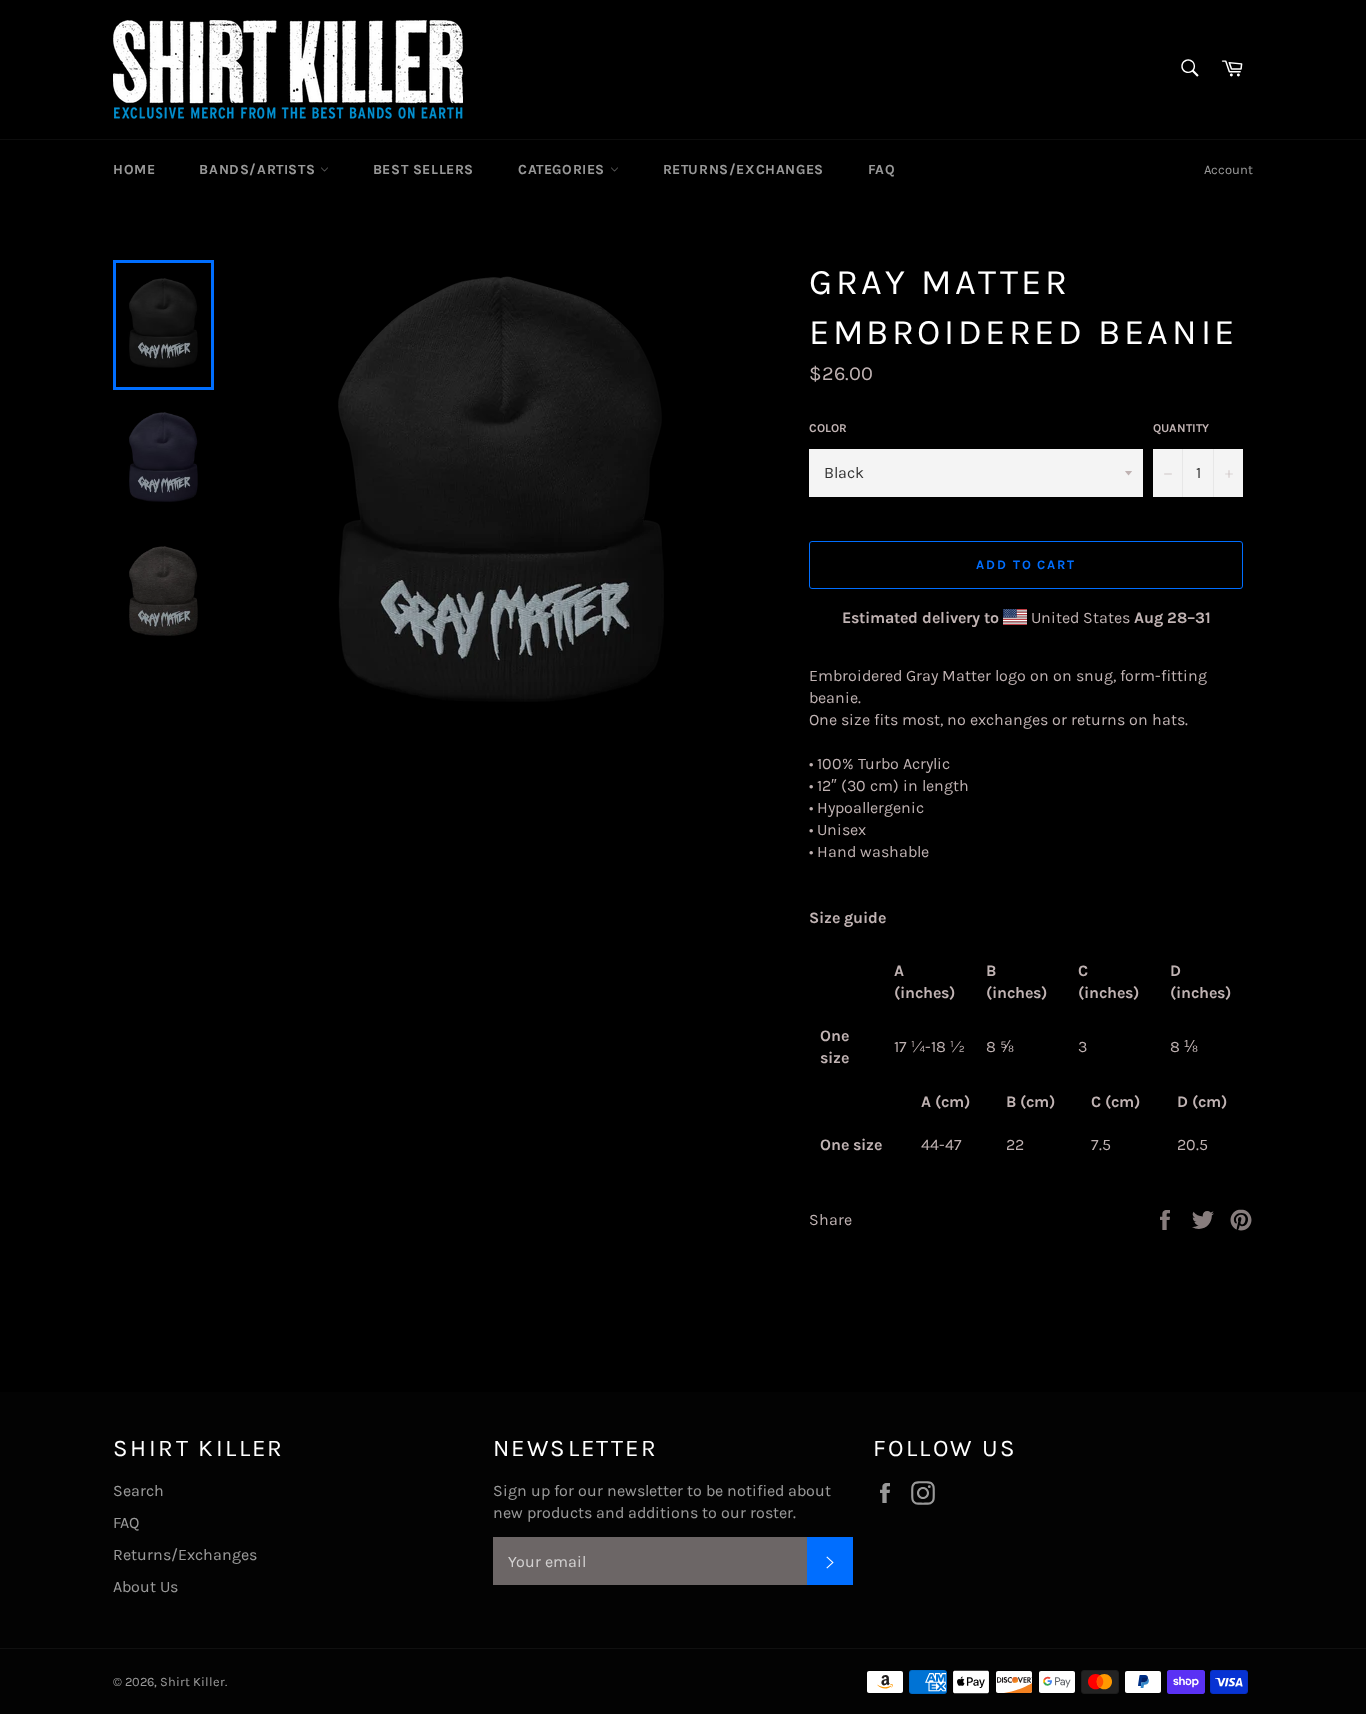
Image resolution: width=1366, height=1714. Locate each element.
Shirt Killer (192, 1681)
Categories (564, 169)
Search (138, 1490)
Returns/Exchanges (743, 169)
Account (1228, 169)
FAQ (882, 169)
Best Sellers (423, 169)
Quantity (1181, 428)
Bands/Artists (259, 169)
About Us (145, 1586)
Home (134, 169)
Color (828, 428)
